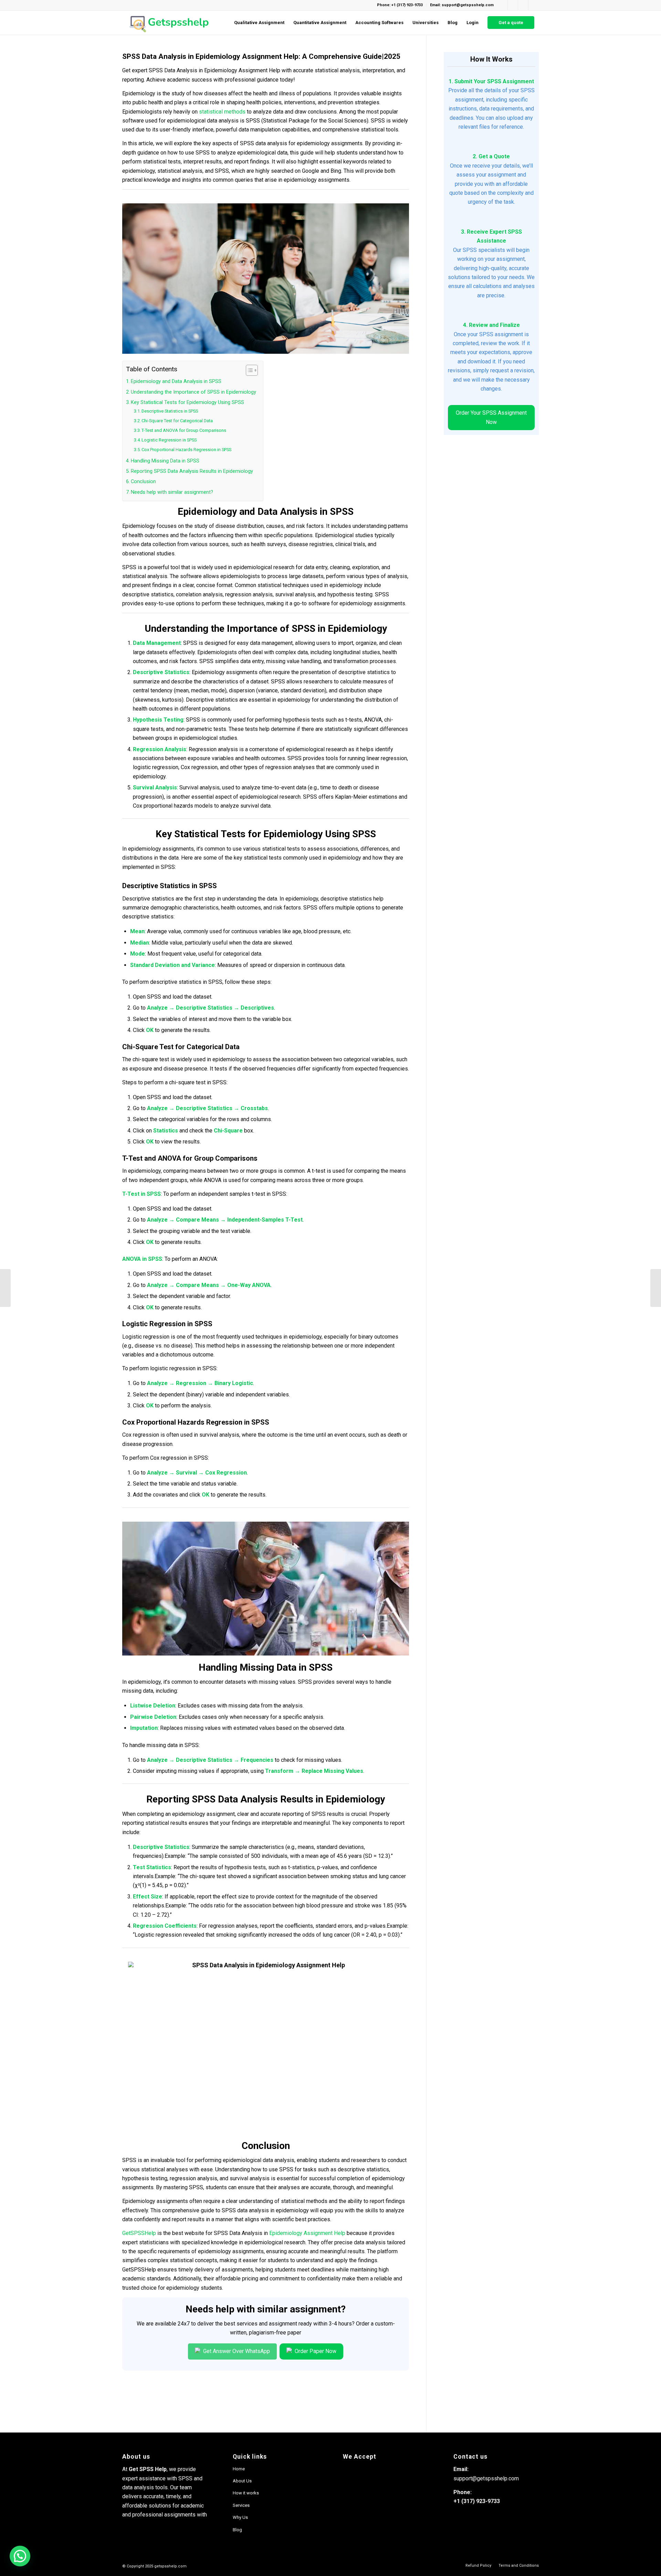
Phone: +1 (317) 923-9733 (400, 5)
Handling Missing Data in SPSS (165, 461)
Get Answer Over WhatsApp (236, 2351)
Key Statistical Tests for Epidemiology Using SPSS (187, 402)
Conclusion (143, 482)
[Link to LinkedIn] (523, 5)
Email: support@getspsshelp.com (462, 5)
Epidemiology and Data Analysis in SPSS (176, 381)
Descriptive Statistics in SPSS (170, 411)
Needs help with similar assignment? (172, 492)
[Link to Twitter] (534, 5)
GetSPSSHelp (139, 2233)
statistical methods (222, 112)
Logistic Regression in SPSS (169, 440)
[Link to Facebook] (502, 5)
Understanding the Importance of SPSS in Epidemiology (193, 392)
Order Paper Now (315, 2351)
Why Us (240, 2517)
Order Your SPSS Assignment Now (491, 417)
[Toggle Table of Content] (248, 370)
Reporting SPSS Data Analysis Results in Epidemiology (192, 471)
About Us (242, 2481)
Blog (237, 2530)
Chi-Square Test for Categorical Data (177, 421)
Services (241, 2505)
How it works (246, 2493)
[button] (20, 2556)
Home (239, 2469)
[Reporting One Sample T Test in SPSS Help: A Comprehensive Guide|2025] (5, 1288)
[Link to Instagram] (513, 5)
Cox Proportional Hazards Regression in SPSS (186, 450)
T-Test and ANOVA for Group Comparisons (184, 430)
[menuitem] (259, 23)
